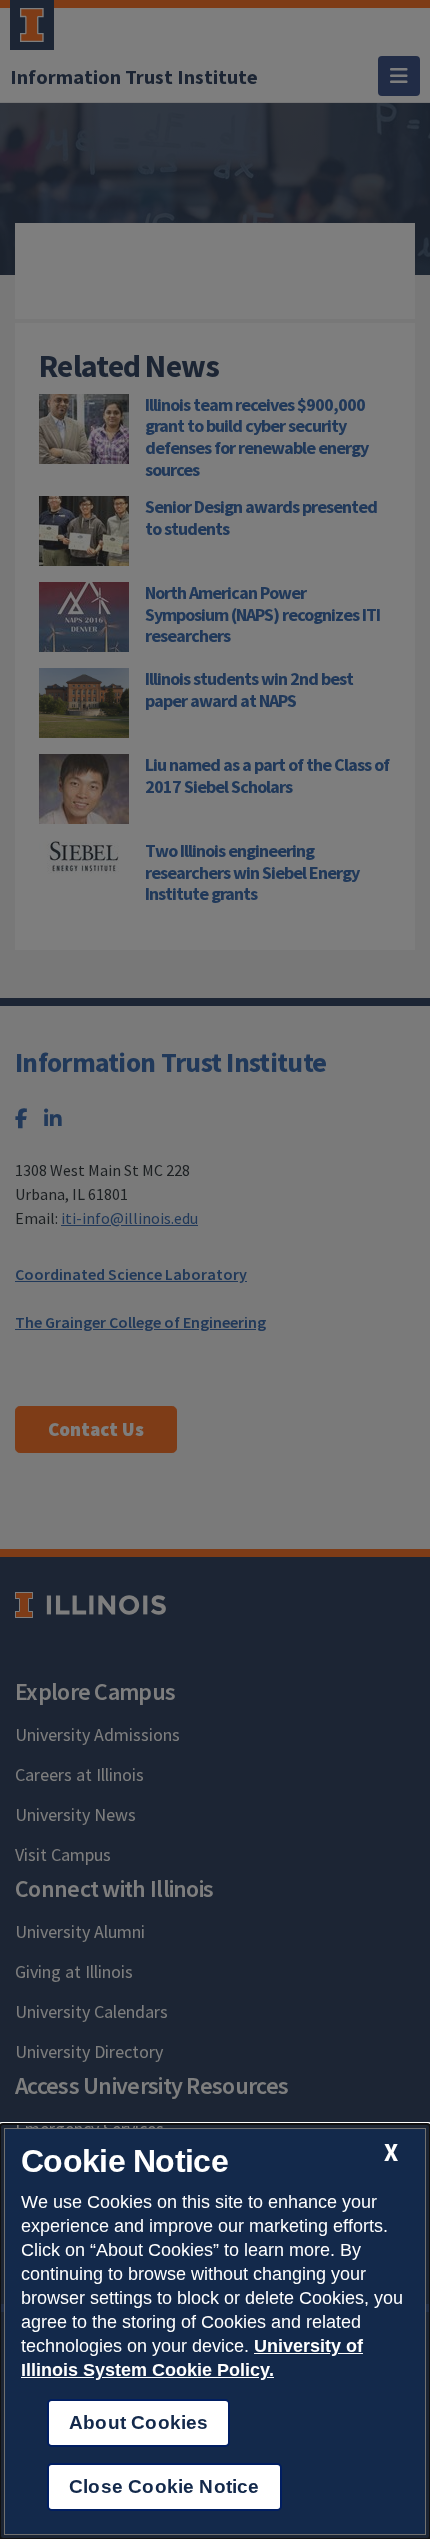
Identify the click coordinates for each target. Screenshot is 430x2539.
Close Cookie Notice (164, 2486)
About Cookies (138, 2422)
